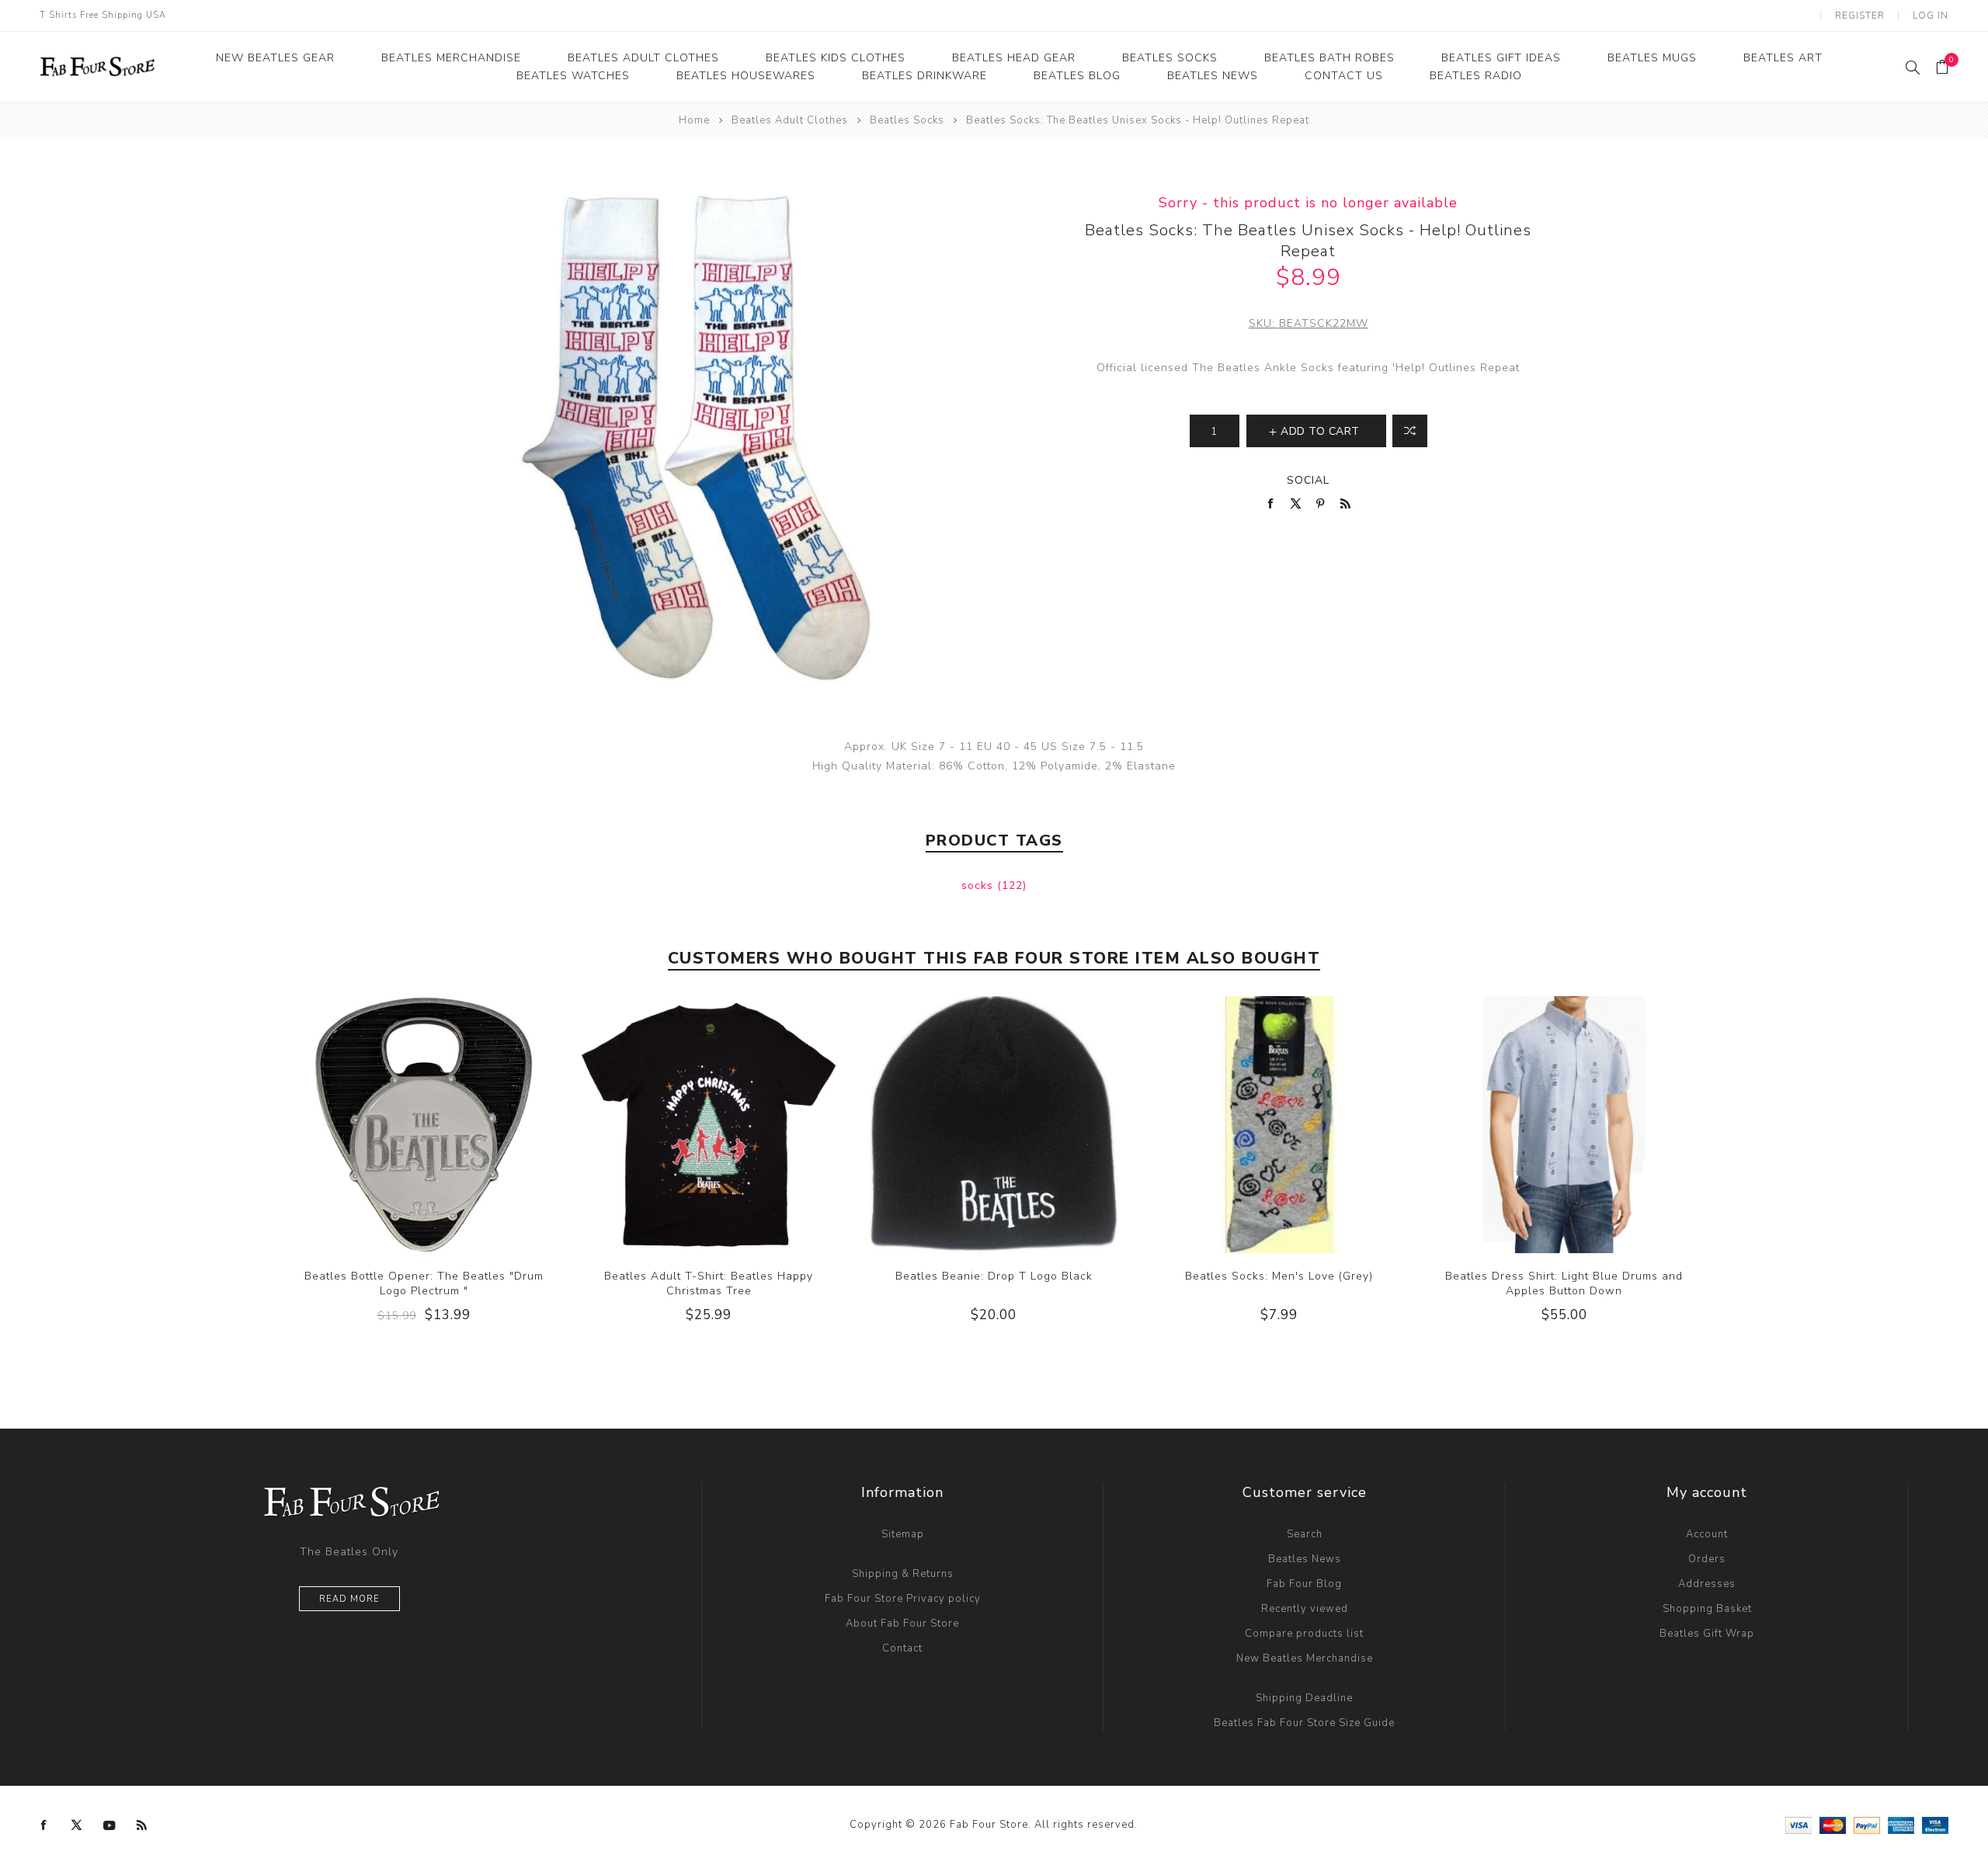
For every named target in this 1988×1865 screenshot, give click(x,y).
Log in (1931, 16)
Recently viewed (1305, 1609)
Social (1308, 480)
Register (1860, 16)
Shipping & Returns (903, 1574)
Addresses (1707, 1584)
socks (979, 886)
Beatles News (1305, 1559)
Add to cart (455, 1124)
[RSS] (142, 1825)
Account (1707, 1534)
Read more (349, 1599)
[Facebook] (44, 1825)
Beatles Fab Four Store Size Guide (1304, 1723)
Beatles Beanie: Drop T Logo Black (994, 1276)
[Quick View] (392, 1124)
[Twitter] (77, 1825)
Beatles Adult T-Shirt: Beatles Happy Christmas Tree (709, 1283)
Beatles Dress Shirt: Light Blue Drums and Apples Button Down (1564, 1283)
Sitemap (903, 1534)
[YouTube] (109, 1825)
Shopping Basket (1707, 1609)
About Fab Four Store (902, 1624)
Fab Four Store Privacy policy (903, 1599)
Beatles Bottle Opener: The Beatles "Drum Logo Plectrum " (424, 1283)
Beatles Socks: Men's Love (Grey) (1279, 1276)
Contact (902, 1648)
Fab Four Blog (1304, 1584)
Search (1305, 1534)
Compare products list (1304, 1634)
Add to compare (423, 1124)
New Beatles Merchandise (1305, 1658)
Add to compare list (1410, 431)
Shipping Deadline (1304, 1698)
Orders (1707, 1559)
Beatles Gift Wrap (1707, 1634)
